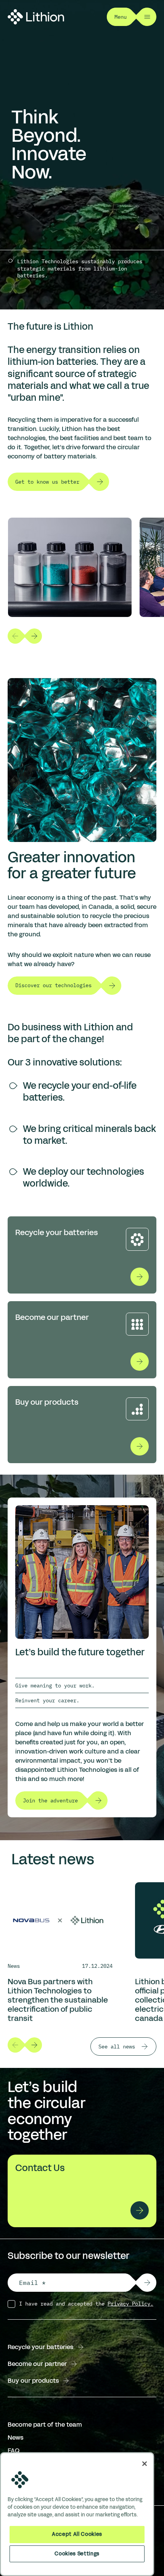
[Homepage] (36, 17)
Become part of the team (45, 2425)
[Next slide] (34, 636)
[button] (147, 2283)
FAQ (14, 2451)
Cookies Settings (77, 2554)
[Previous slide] (15, 636)
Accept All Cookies (77, 2534)
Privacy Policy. (130, 2304)
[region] (77, 2514)
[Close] (145, 2464)
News (15, 2438)
